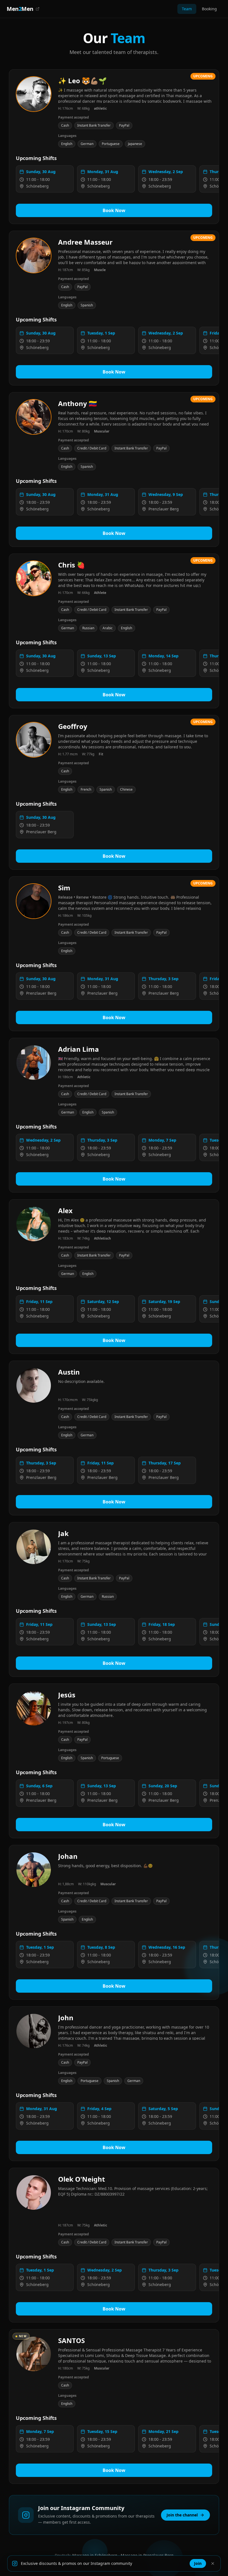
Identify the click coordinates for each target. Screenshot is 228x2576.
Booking (209, 9)
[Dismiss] (213, 2563)
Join (198, 2563)
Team (187, 9)
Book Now (114, 210)
